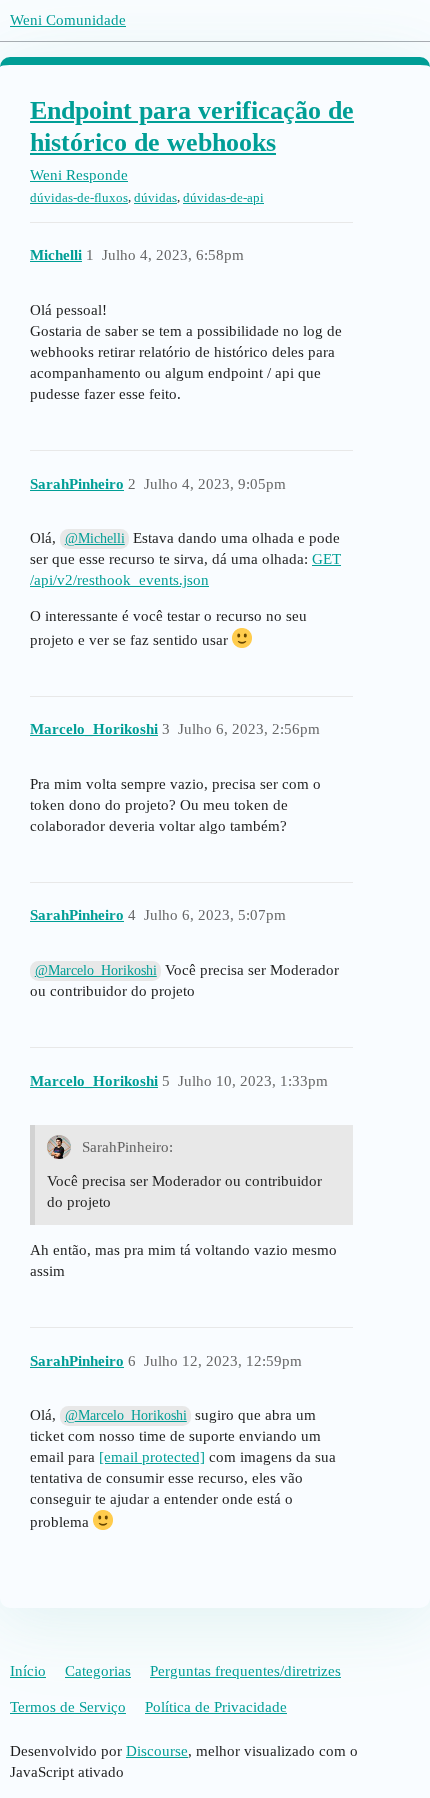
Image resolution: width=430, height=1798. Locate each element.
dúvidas (155, 197)
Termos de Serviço (68, 1707)
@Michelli (95, 538)
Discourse (157, 1751)
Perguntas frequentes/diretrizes (245, 1671)
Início (28, 1671)
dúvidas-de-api (223, 197)
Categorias (98, 1671)
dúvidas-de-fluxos (79, 197)
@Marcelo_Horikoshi (96, 970)
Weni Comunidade (68, 20)
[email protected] (152, 1457)
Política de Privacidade (216, 1707)
